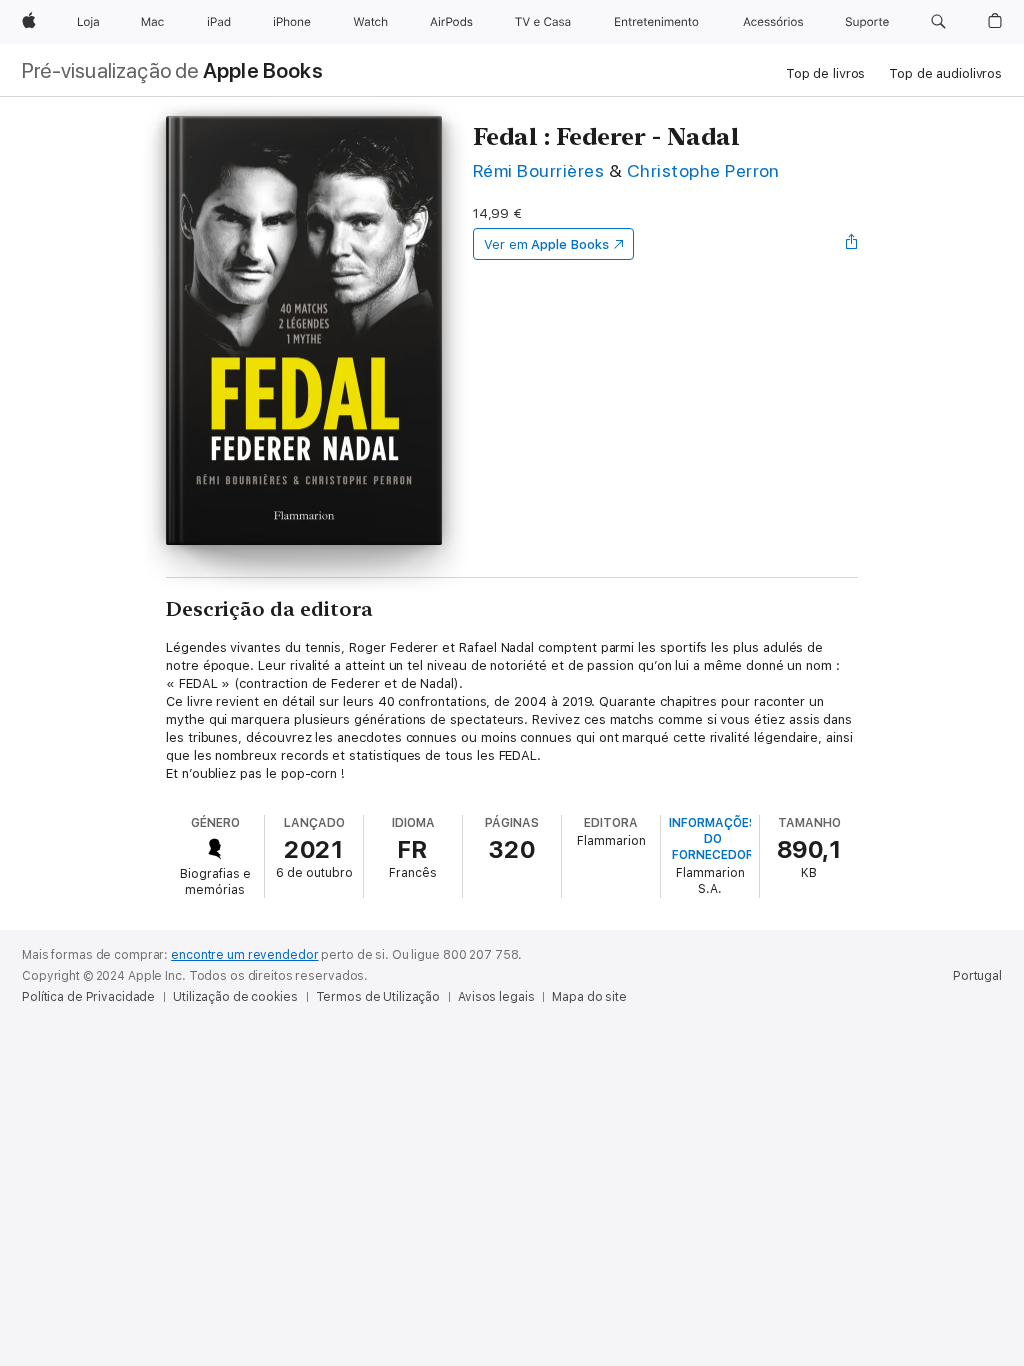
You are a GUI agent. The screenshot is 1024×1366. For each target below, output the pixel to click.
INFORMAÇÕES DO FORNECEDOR (713, 839)
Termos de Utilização (378, 997)
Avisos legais (496, 997)
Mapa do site (589, 997)
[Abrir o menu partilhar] (852, 244)
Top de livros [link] (825, 73)
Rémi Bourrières (538, 170)
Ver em (546, 244)
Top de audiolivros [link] (945, 73)
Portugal (977, 976)
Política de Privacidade (88, 997)
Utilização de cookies (235, 997)
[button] (938, 22)
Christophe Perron (703, 170)
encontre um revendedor (244, 955)
